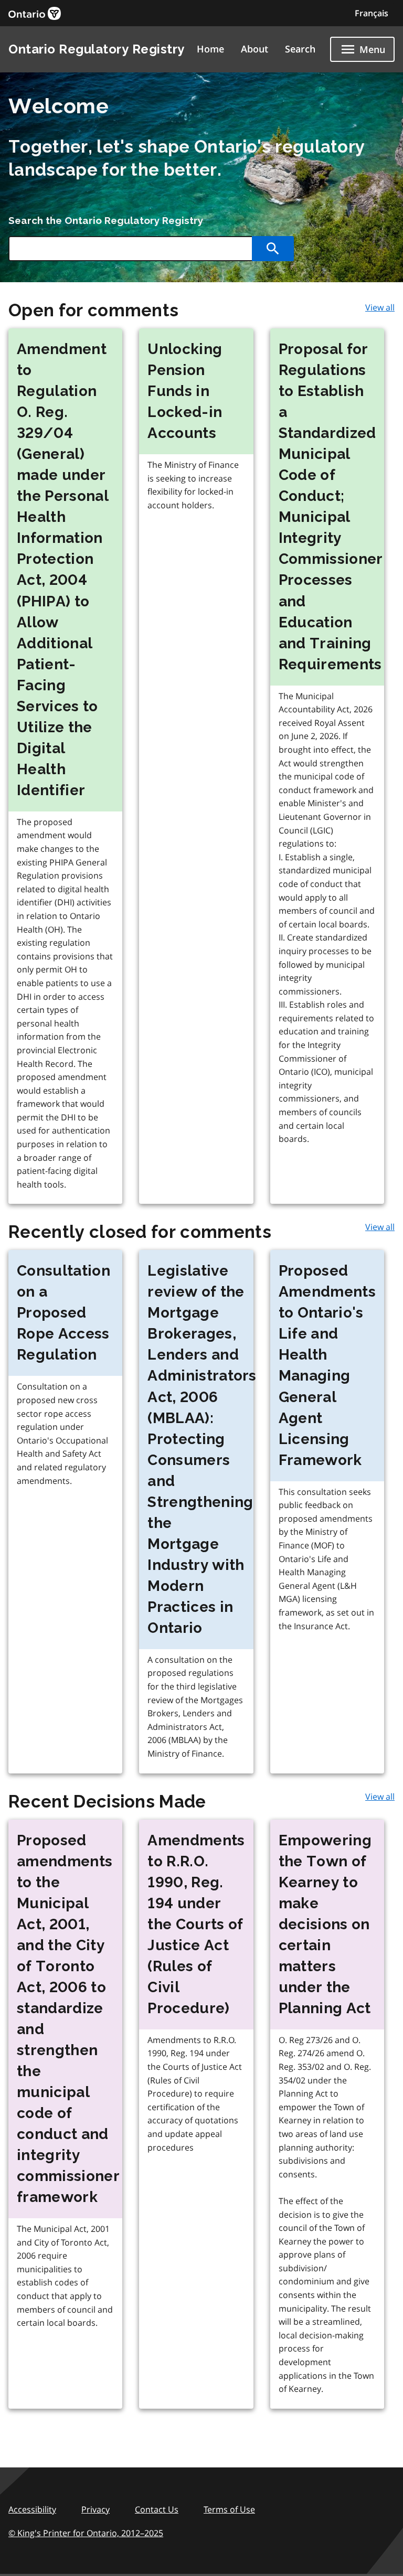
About (254, 49)
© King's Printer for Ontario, (86, 2533)
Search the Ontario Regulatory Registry (106, 220)
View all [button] (380, 307)
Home (210, 49)
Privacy (96, 2509)
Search (300, 49)
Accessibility (32, 2509)
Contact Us (157, 2509)
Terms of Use (229, 2509)
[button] (372, 13)
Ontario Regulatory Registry (97, 49)
